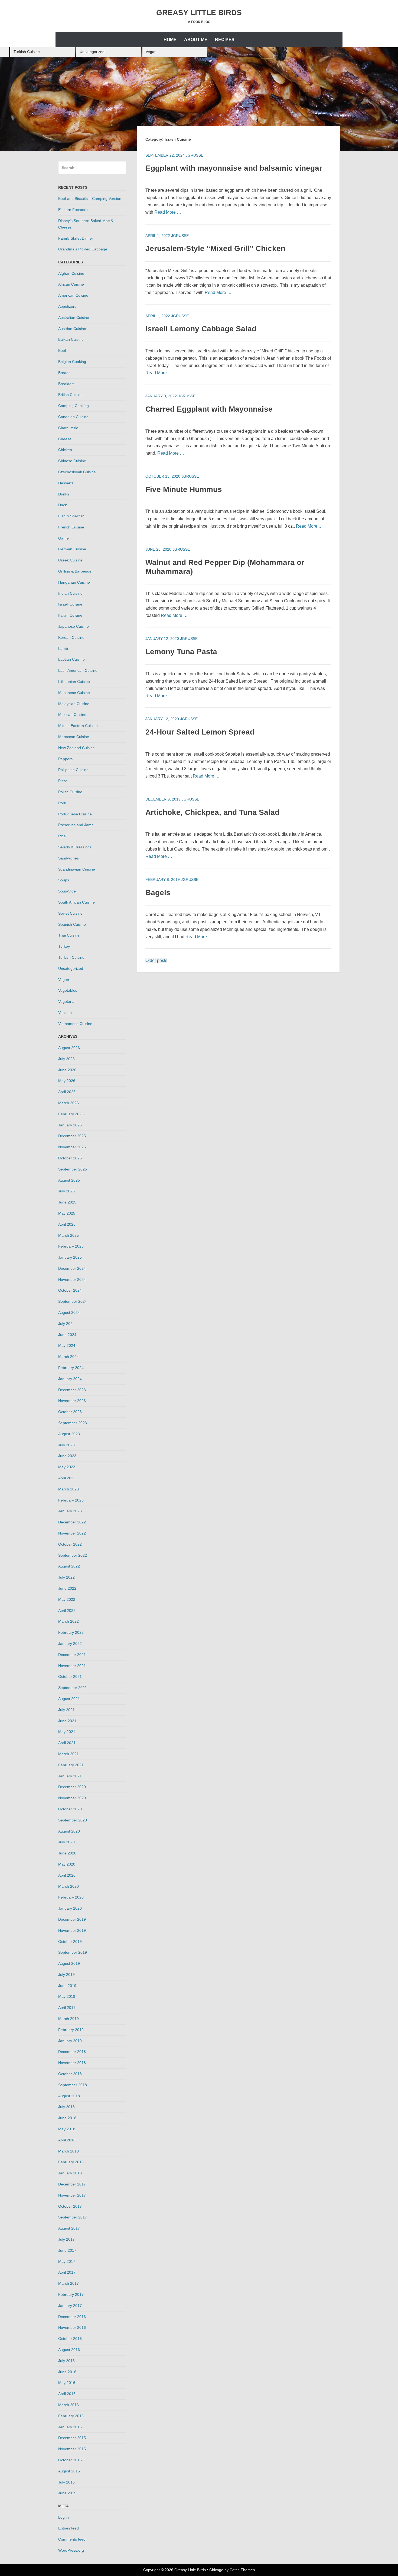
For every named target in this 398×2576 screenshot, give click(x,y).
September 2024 (73, 1301)
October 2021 (70, 1676)
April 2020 (67, 1875)
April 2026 (67, 1092)
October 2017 (70, 2206)
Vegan (151, 52)
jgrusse (195, 155)
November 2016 (72, 2327)
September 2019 (73, 1952)
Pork (62, 803)
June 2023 (67, 1456)
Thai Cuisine (69, 935)
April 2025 (67, 1224)
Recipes (225, 40)
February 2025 (71, 1246)
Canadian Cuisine (73, 417)
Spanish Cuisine (72, 924)
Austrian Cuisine (72, 329)
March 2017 (68, 2283)
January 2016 (70, 2427)
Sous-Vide (67, 891)
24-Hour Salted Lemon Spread (200, 732)
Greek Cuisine (70, 560)
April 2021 (67, 1743)
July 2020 (66, 1842)
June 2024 (67, 1335)
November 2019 (72, 1930)
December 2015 (72, 2438)
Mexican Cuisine (72, 715)
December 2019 (72, 1919)
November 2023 (72, 1401)
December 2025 (72, 1136)
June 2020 (67, 1853)
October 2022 (70, 1544)
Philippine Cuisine (73, 770)
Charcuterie (68, 428)
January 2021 (70, 1776)
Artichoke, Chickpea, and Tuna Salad (212, 812)
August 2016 (69, 2350)
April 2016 (67, 2394)
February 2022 (71, 1632)
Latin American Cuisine (78, 670)
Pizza (63, 781)
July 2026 (66, 1059)
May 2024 (67, 1345)
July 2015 (66, 2482)
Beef (62, 350)
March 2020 (68, 1886)
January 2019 (70, 2041)
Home (170, 40)
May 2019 (67, 1996)
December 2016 (72, 2317)
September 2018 (73, 2085)
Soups (64, 880)
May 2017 (67, 2261)
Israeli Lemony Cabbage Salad (201, 329)
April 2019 (67, 2008)
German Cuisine (72, 549)
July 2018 (66, 2107)
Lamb (63, 649)
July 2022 (66, 1577)
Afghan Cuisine (71, 273)
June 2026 (67, 1070)
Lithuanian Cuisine (74, 682)
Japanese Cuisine (74, 626)
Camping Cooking (74, 406)
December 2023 (72, 1390)
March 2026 (68, 1103)
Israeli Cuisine (70, 604)
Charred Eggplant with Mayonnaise (209, 409)
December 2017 (72, 2184)
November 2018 (72, 2063)
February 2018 (71, 2162)
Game (63, 538)
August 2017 (69, 2228)
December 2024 (72, 1268)
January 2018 (70, 2173)
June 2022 (67, 1588)
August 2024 (69, 1312)
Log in (63, 2517)
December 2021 (72, 1655)
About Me (196, 40)
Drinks (64, 494)
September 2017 (73, 2217)
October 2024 (70, 1290)
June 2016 (67, 2372)
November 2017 (72, 2195)
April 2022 (67, 1611)
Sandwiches (68, 858)
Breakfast (66, 384)
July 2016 (66, 2361)
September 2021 (73, 1688)
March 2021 (68, 1754)
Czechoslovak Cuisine (77, 472)
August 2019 (69, 1963)
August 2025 (69, 1180)
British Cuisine (70, 395)
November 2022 (72, 1533)
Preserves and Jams (76, 825)
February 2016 (71, 2416)
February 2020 (71, 1897)
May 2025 (67, 1213)
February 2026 (71, 1114)
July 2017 (66, 2239)
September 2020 (73, 1820)
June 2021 (67, 1721)
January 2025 (70, 1257)
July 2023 (66, 1445)
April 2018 (67, 2140)
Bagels (158, 893)
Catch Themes (242, 2570)
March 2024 (68, 1357)
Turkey (64, 946)
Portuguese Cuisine (75, 814)
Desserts (66, 483)
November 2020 (72, 1798)
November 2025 (72, 1147)
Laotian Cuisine (71, 659)
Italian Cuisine (70, 615)
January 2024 (70, 1379)
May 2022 (67, 1599)
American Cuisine (73, 295)
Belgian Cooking (72, 362)
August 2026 (69, 1048)
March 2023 (68, 1489)
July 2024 (66, 1324)
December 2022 (72, 1522)
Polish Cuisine (70, 792)
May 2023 (67, 1467)
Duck (63, 505)
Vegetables (68, 990)
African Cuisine (71, 284)
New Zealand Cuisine (76, 748)
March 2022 (68, 1621)
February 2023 (71, 1500)
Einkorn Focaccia (73, 210)
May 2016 (67, 2383)
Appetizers (67, 306)
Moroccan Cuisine (74, 737)
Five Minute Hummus (184, 489)
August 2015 (69, 2471)
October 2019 (70, 1942)
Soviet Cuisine (70, 913)
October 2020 (70, 1809)
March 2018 (68, 2151)
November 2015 (72, 2449)
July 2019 (66, 1975)
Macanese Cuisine (74, 693)
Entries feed (68, 2528)
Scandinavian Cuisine (77, 869)
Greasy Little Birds (199, 13)
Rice (62, 836)
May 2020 (67, 1864)
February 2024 (71, 1368)
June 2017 (67, 2250)
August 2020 (69, 1831)
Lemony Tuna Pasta (181, 652)
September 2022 (73, 1555)
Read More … (168, 212)
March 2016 (68, 2405)
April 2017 (67, 2272)
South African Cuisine (76, 902)
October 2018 (70, 2074)
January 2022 (70, 1644)
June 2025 (67, 1202)
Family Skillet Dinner (76, 238)
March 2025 (68, 1235)
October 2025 (70, 1158)
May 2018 (67, 2129)
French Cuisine (71, 527)
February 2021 (71, 1765)
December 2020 (72, 1787)
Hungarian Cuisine (74, 582)
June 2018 (67, 2118)
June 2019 (67, 1986)
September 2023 (73, 1423)
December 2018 (72, 2052)
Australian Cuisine (74, 318)
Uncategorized (92, 52)
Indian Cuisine (70, 593)
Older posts (156, 960)
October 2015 (70, 2460)
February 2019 (71, 2030)
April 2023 (67, 1478)
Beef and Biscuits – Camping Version (90, 199)
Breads (64, 373)
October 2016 (70, 2339)
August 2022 (69, 1566)
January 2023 (70, 1511)
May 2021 (67, 1732)
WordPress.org (71, 2550)
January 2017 (70, 2306)
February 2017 (71, 2294)
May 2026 (67, 1081)
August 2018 (69, 2096)
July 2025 (66, 1191)
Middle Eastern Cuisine (78, 726)
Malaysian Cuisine (74, 704)
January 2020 (70, 1908)
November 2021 (72, 1666)
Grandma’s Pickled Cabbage (83, 249)
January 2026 (70, 1125)
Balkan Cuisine (71, 339)
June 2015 (67, 2493)
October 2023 (70, 1412)
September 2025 (73, 1169)
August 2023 (69, 1434)
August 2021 (69, 1699)
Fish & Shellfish (71, 516)
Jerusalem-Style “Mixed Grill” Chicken (215, 248)
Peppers (65, 759)
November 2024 (72, 1279)
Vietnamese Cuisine (75, 1024)
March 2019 (68, 2019)
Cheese (65, 439)
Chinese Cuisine (72, 461)
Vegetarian (67, 1001)
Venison (65, 1013)
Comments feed (72, 2539)
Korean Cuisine (71, 637)
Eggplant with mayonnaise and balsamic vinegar (234, 168)
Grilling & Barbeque (75, 571)
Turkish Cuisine (27, 52)
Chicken (65, 450)
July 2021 (66, 1710)
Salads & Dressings (75, 847)
